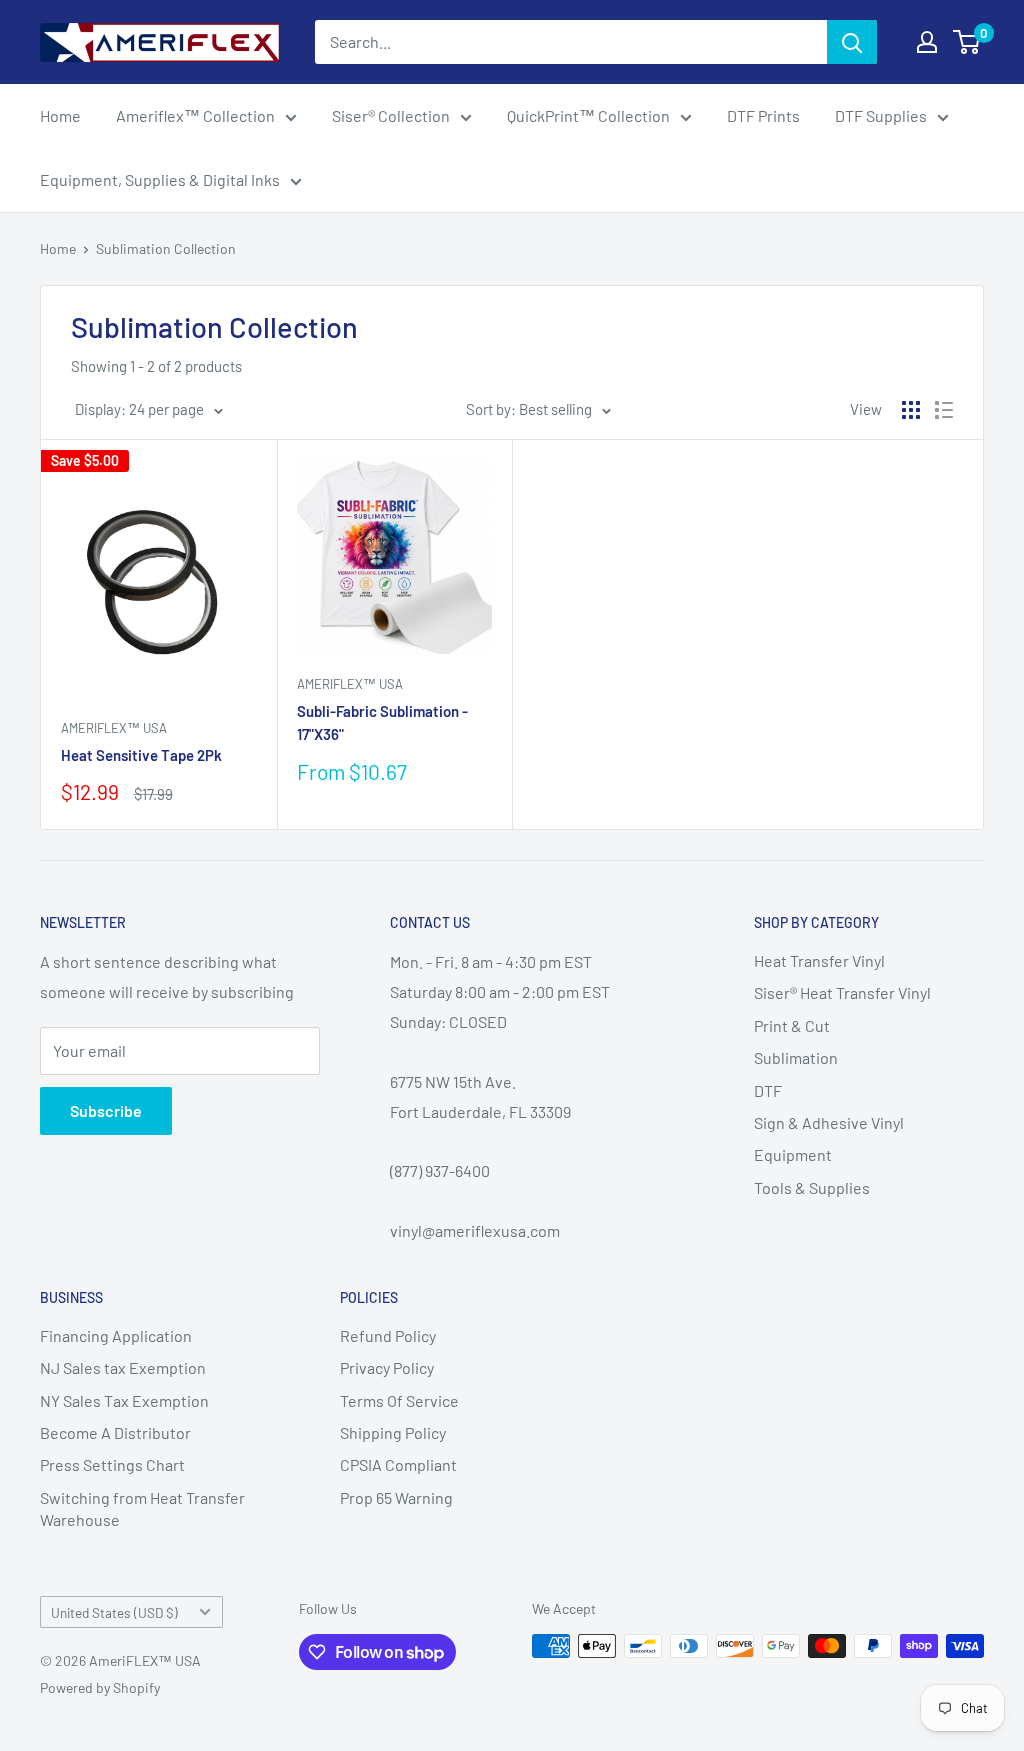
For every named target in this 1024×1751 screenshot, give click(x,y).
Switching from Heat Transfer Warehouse (142, 1508)
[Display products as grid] (911, 410)
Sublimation (796, 1057)
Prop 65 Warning (396, 1497)
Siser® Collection (391, 115)
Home (60, 115)
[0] (967, 42)
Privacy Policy (387, 1367)
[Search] (852, 42)
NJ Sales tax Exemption (123, 1367)
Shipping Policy (393, 1432)
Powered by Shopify (100, 1687)
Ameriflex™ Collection (195, 115)
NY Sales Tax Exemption (124, 1400)
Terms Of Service (399, 1400)
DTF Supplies (881, 115)
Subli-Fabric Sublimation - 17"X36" (382, 722)
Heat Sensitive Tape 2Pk (141, 755)
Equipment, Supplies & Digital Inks (160, 179)
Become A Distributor (115, 1432)
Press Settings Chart (112, 1464)
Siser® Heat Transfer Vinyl (842, 992)
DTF (768, 1090)
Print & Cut (792, 1025)
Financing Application (116, 1335)
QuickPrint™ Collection (588, 115)
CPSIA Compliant (398, 1464)
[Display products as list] (944, 410)
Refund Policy (388, 1335)
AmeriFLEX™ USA (114, 728)
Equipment (793, 1154)
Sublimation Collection (166, 248)
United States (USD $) (114, 1612)
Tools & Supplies (812, 1187)
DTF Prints (763, 115)
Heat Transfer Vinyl (819, 960)
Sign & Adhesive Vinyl (829, 1122)
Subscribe (106, 1110)
